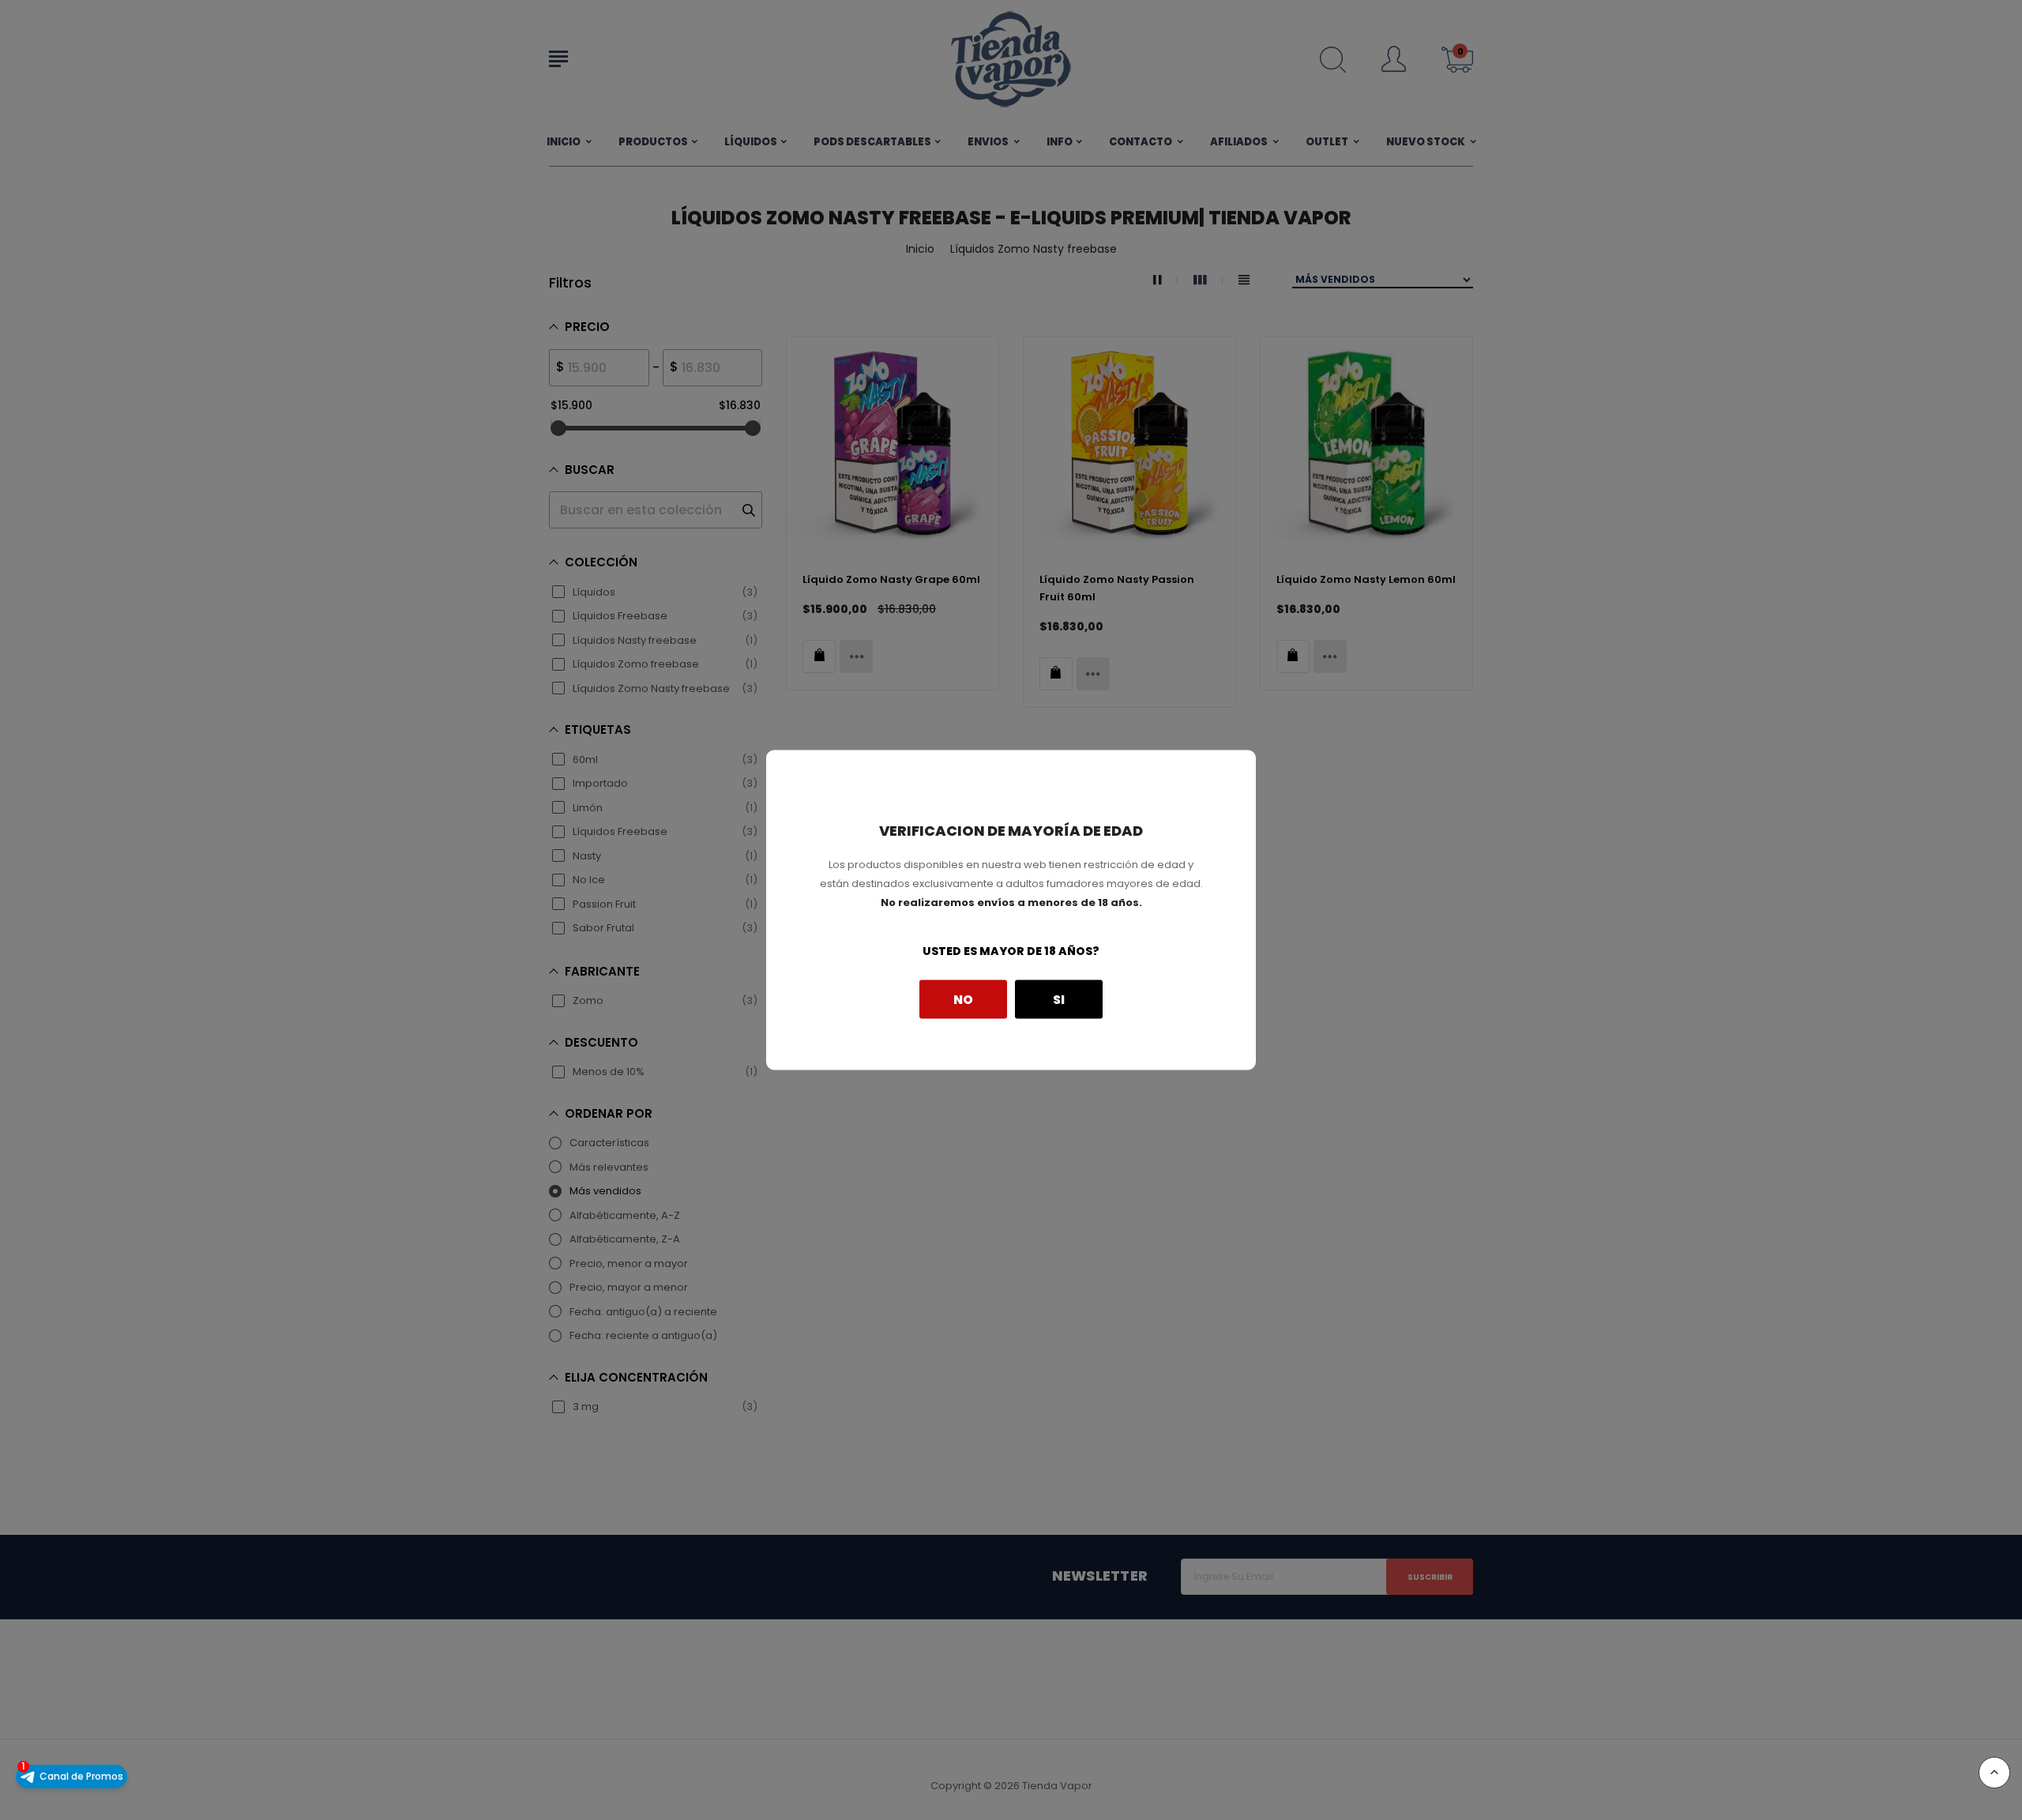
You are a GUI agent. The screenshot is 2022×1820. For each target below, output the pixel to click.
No (963, 999)
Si (1059, 999)
